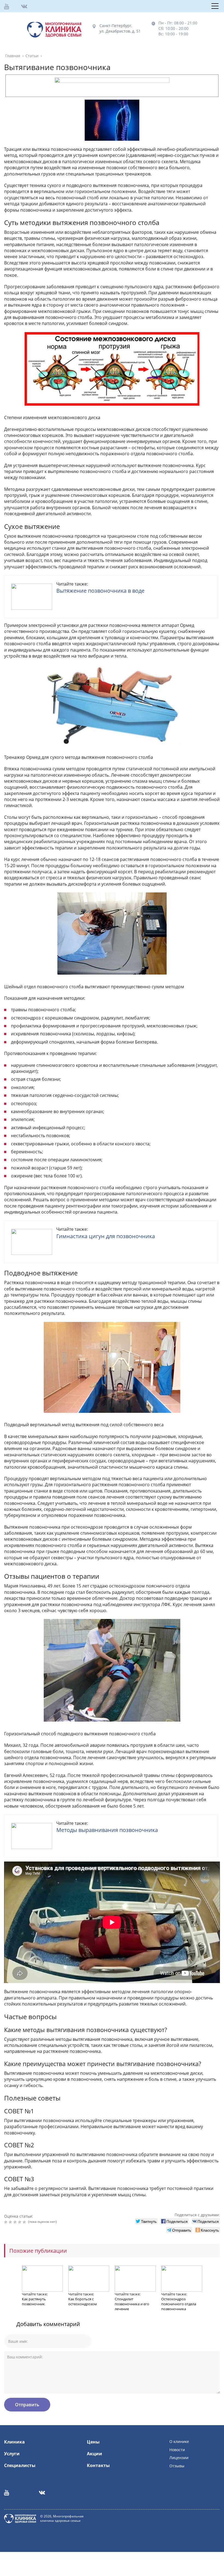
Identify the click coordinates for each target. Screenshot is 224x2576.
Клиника (14, 2442)
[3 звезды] (16, 2222)
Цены (93, 2442)
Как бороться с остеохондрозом (83, 2301)
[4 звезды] (20, 2222)
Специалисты (20, 2465)
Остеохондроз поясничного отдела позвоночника (179, 2304)
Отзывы (177, 2466)
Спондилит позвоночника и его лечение (132, 2304)
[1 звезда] (6, 2222)
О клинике (179, 2441)
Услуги (12, 2454)
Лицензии (179, 2458)
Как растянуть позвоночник (34, 2301)
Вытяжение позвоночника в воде (100, 591)
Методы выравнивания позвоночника (107, 1830)
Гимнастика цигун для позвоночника (106, 1236)
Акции (95, 2454)
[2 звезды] (11, 2222)
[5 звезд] (25, 2222)
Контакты (98, 2465)
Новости (177, 2450)
